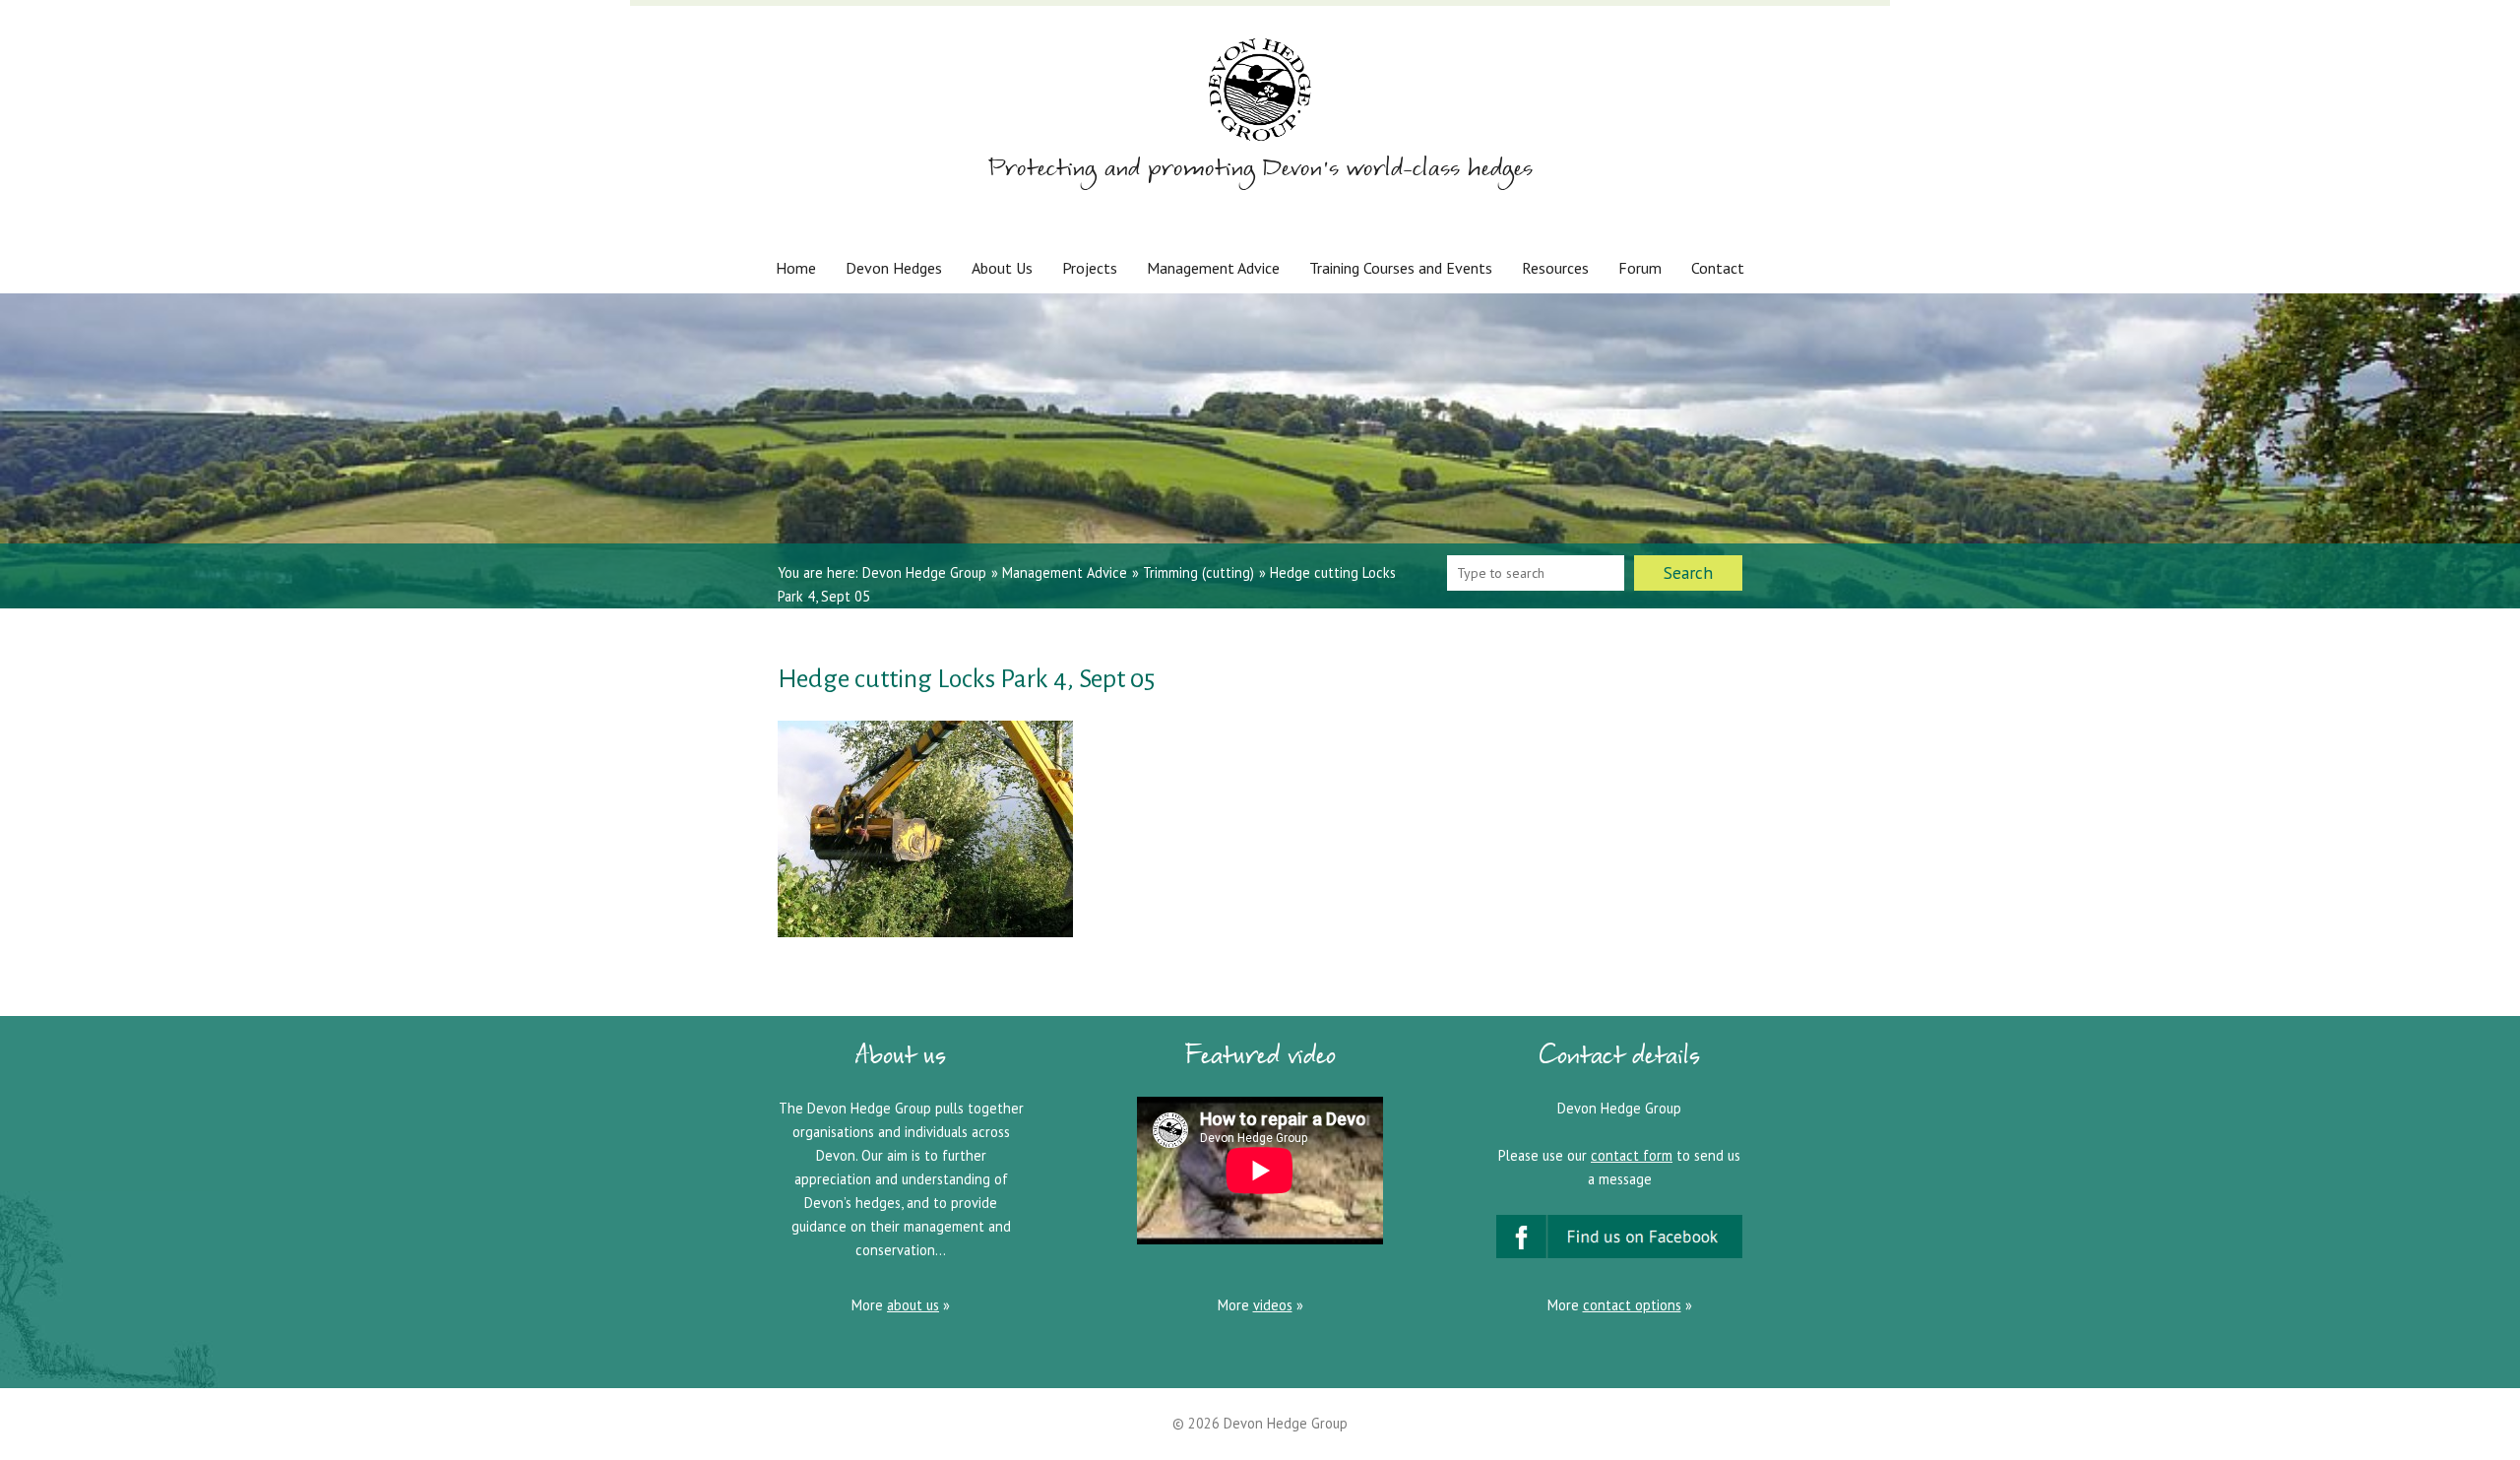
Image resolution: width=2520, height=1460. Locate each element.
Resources (1555, 268)
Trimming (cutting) (1198, 572)
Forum (1640, 268)
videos (1273, 1305)
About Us (1002, 268)
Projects (1090, 268)
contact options (1632, 1305)
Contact (1718, 268)
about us (913, 1305)
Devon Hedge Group (924, 572)
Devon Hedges (894, 268)
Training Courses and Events (1401, 268)
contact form (1632, 1155)
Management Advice (1213, 268)
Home (796, 268)
